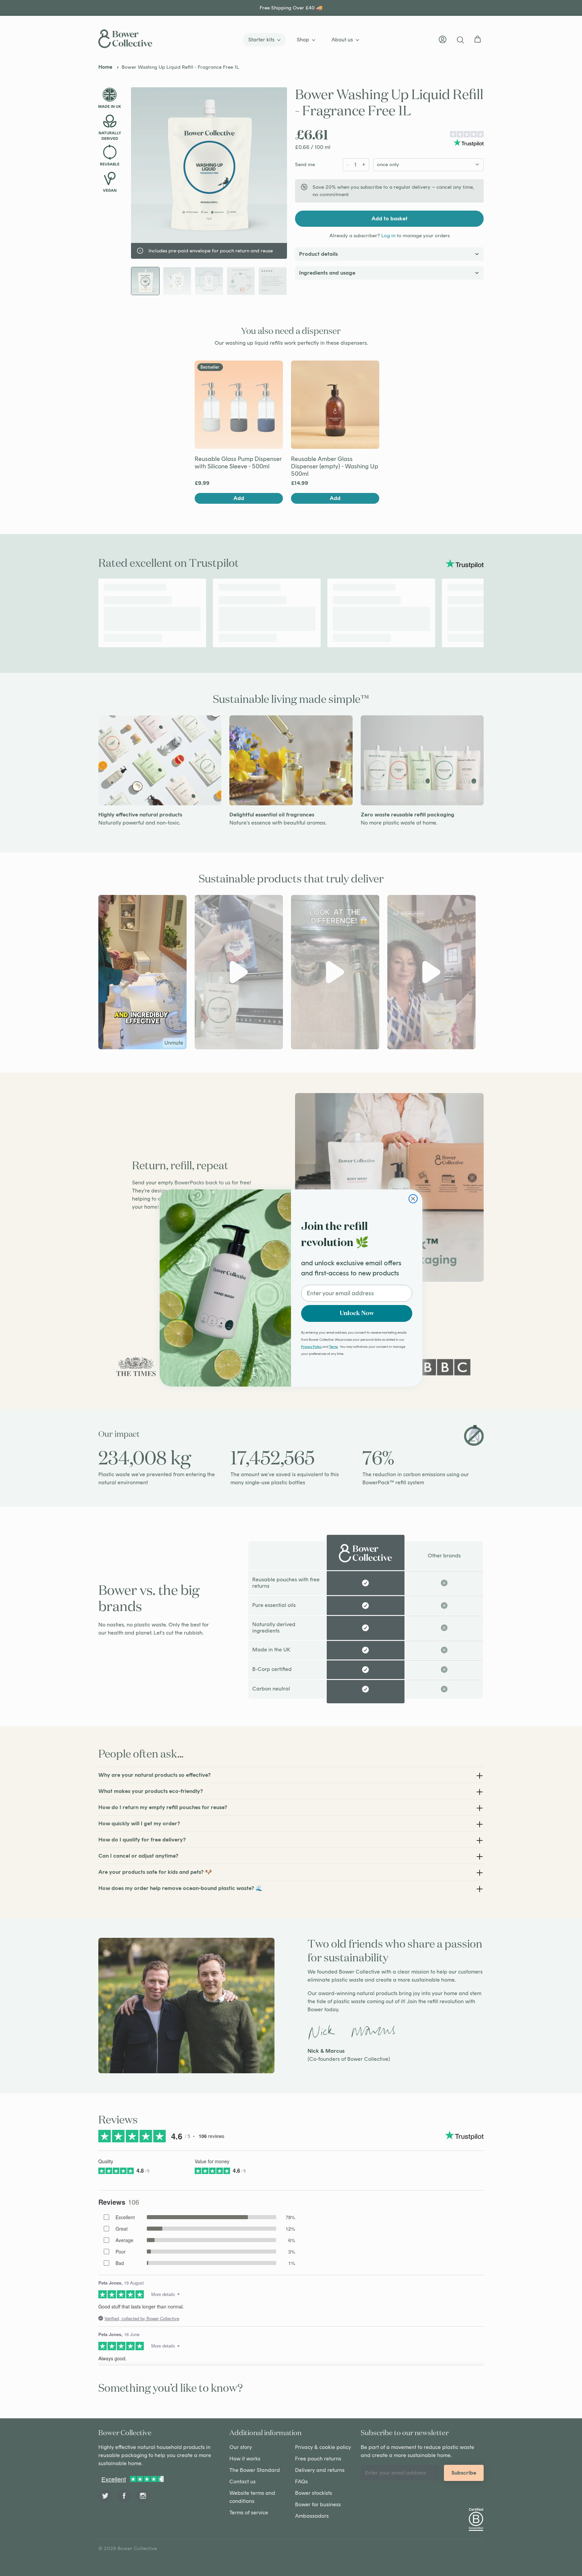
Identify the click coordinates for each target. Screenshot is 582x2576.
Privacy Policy (311, 1347)
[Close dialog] (413, 1199)
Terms (333, 1347)
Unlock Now (357, 1313)
